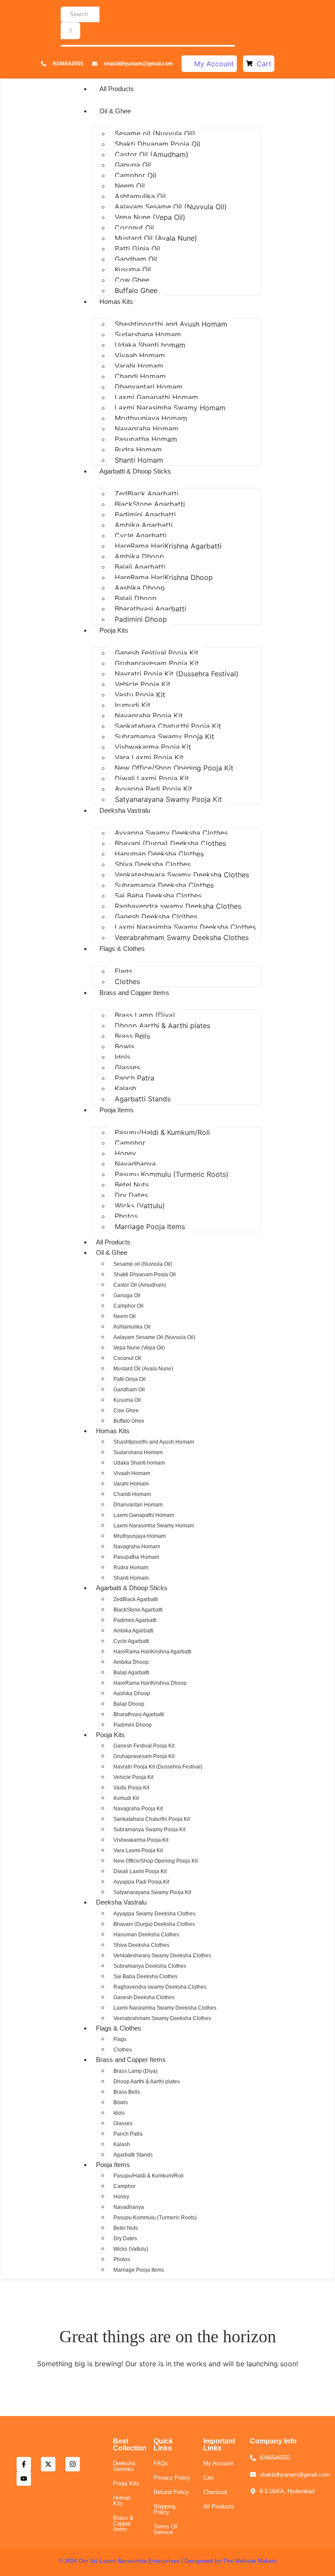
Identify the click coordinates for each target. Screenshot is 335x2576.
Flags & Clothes (122, 949)
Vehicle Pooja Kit (143, 684)
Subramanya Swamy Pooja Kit (164, 736)
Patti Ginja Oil (137, 249)
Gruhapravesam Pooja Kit (157, 663)
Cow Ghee (132, 280)
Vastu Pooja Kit (140, 695)
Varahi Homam (139, 366)
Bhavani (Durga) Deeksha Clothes (170, 843)
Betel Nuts (132, 1185)
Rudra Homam (138, 450)
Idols (123, 1057)
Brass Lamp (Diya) (145, 1015)
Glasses (127, 1067)
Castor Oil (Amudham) (152, 154)
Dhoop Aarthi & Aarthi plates (162, 1026)
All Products (117, 89)
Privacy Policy (172, 2478)
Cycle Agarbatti (141, 535)
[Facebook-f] (24, 2464)
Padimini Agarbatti (145, 515)
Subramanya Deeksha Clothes (164, 885)
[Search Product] (70, 31)
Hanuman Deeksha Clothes (159, 854)
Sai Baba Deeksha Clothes (158, 896)
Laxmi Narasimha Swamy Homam (170, 408)
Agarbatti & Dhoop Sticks (135, 471)
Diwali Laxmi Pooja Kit (152, 778)
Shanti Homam (139, 460)
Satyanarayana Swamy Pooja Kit (168, 799)
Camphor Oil (135, 175)
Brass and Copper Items (134, 993)
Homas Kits (116, 302)
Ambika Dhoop (139, 556)
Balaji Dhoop (136, 598)
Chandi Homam (140, 376)
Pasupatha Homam (146, 439)
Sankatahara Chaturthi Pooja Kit (168, 726)
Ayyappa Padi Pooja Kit (154, 789)
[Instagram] (73, 2464)
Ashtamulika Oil (140, 196)
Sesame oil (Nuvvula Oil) (155, 133)
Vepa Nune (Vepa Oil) (150, 217)
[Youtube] (24, 2479)
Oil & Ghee (115, 111)
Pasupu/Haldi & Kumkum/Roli (162, 1132)
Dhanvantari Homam (149, 387)
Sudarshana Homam (148, 334)
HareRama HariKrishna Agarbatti (168, 546)
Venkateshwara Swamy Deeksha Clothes (182, 875)
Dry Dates (131, 1195)
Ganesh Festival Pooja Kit (157, 653)
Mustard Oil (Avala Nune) (156, 238)
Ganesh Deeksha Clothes (156, 917)
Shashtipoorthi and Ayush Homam (171, 324)
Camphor (130, 1143)
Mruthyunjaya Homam (151, 418)
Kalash (125, 1088)
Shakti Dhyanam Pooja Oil (157, 144)
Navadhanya (135, 1164)
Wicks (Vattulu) (140, 1206)
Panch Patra (135, 1078)
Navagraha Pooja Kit (149, 716)
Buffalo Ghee (136, 290)
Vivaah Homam (140, 355)
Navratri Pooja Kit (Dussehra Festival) (177, 674)
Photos (126, 1216)
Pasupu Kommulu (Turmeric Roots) (172, 1174)
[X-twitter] (48, 2464)
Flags (123, 971)
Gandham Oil (136, 259)
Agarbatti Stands (143, 1099)
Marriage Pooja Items (150, 1227)
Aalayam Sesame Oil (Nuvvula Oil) (171, 207)
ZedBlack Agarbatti (147, 494)
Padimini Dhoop (141, 619)
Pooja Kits (114, 630)
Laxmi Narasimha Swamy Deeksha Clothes (185, 927)
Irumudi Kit (133, 705)
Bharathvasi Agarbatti (150, 609)
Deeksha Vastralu (125, 810)
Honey (125, 1153)
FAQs (161, 2463)
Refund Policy (171, 2492)
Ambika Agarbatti (144, 525)
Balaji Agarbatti (140, 567)
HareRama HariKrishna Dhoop (164, 577)
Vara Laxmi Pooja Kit (149, 757)
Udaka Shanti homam (150, 345)
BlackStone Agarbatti (150, 504)
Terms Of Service (165, 2529)
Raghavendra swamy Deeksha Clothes (178, 906)
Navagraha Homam (147, 429)
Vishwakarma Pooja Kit (153, 747)
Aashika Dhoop (140, 588)
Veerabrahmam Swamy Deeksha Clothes (182, 937)
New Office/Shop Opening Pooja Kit (174, 768)
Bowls (125, 1046)
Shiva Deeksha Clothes (153, 864)
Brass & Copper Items (123, 2523)
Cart (209, 2478)
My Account (218, 2463)
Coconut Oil (134, 228)
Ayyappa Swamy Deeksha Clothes (171, 833)
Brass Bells (132, 1036)
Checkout (215, 2492)
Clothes (127, 981)
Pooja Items (116, 1110)
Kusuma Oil (133, 269)
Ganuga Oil (133, 165)
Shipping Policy (164, 2509)
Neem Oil (130, 186)
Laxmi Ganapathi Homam (156, 397)
